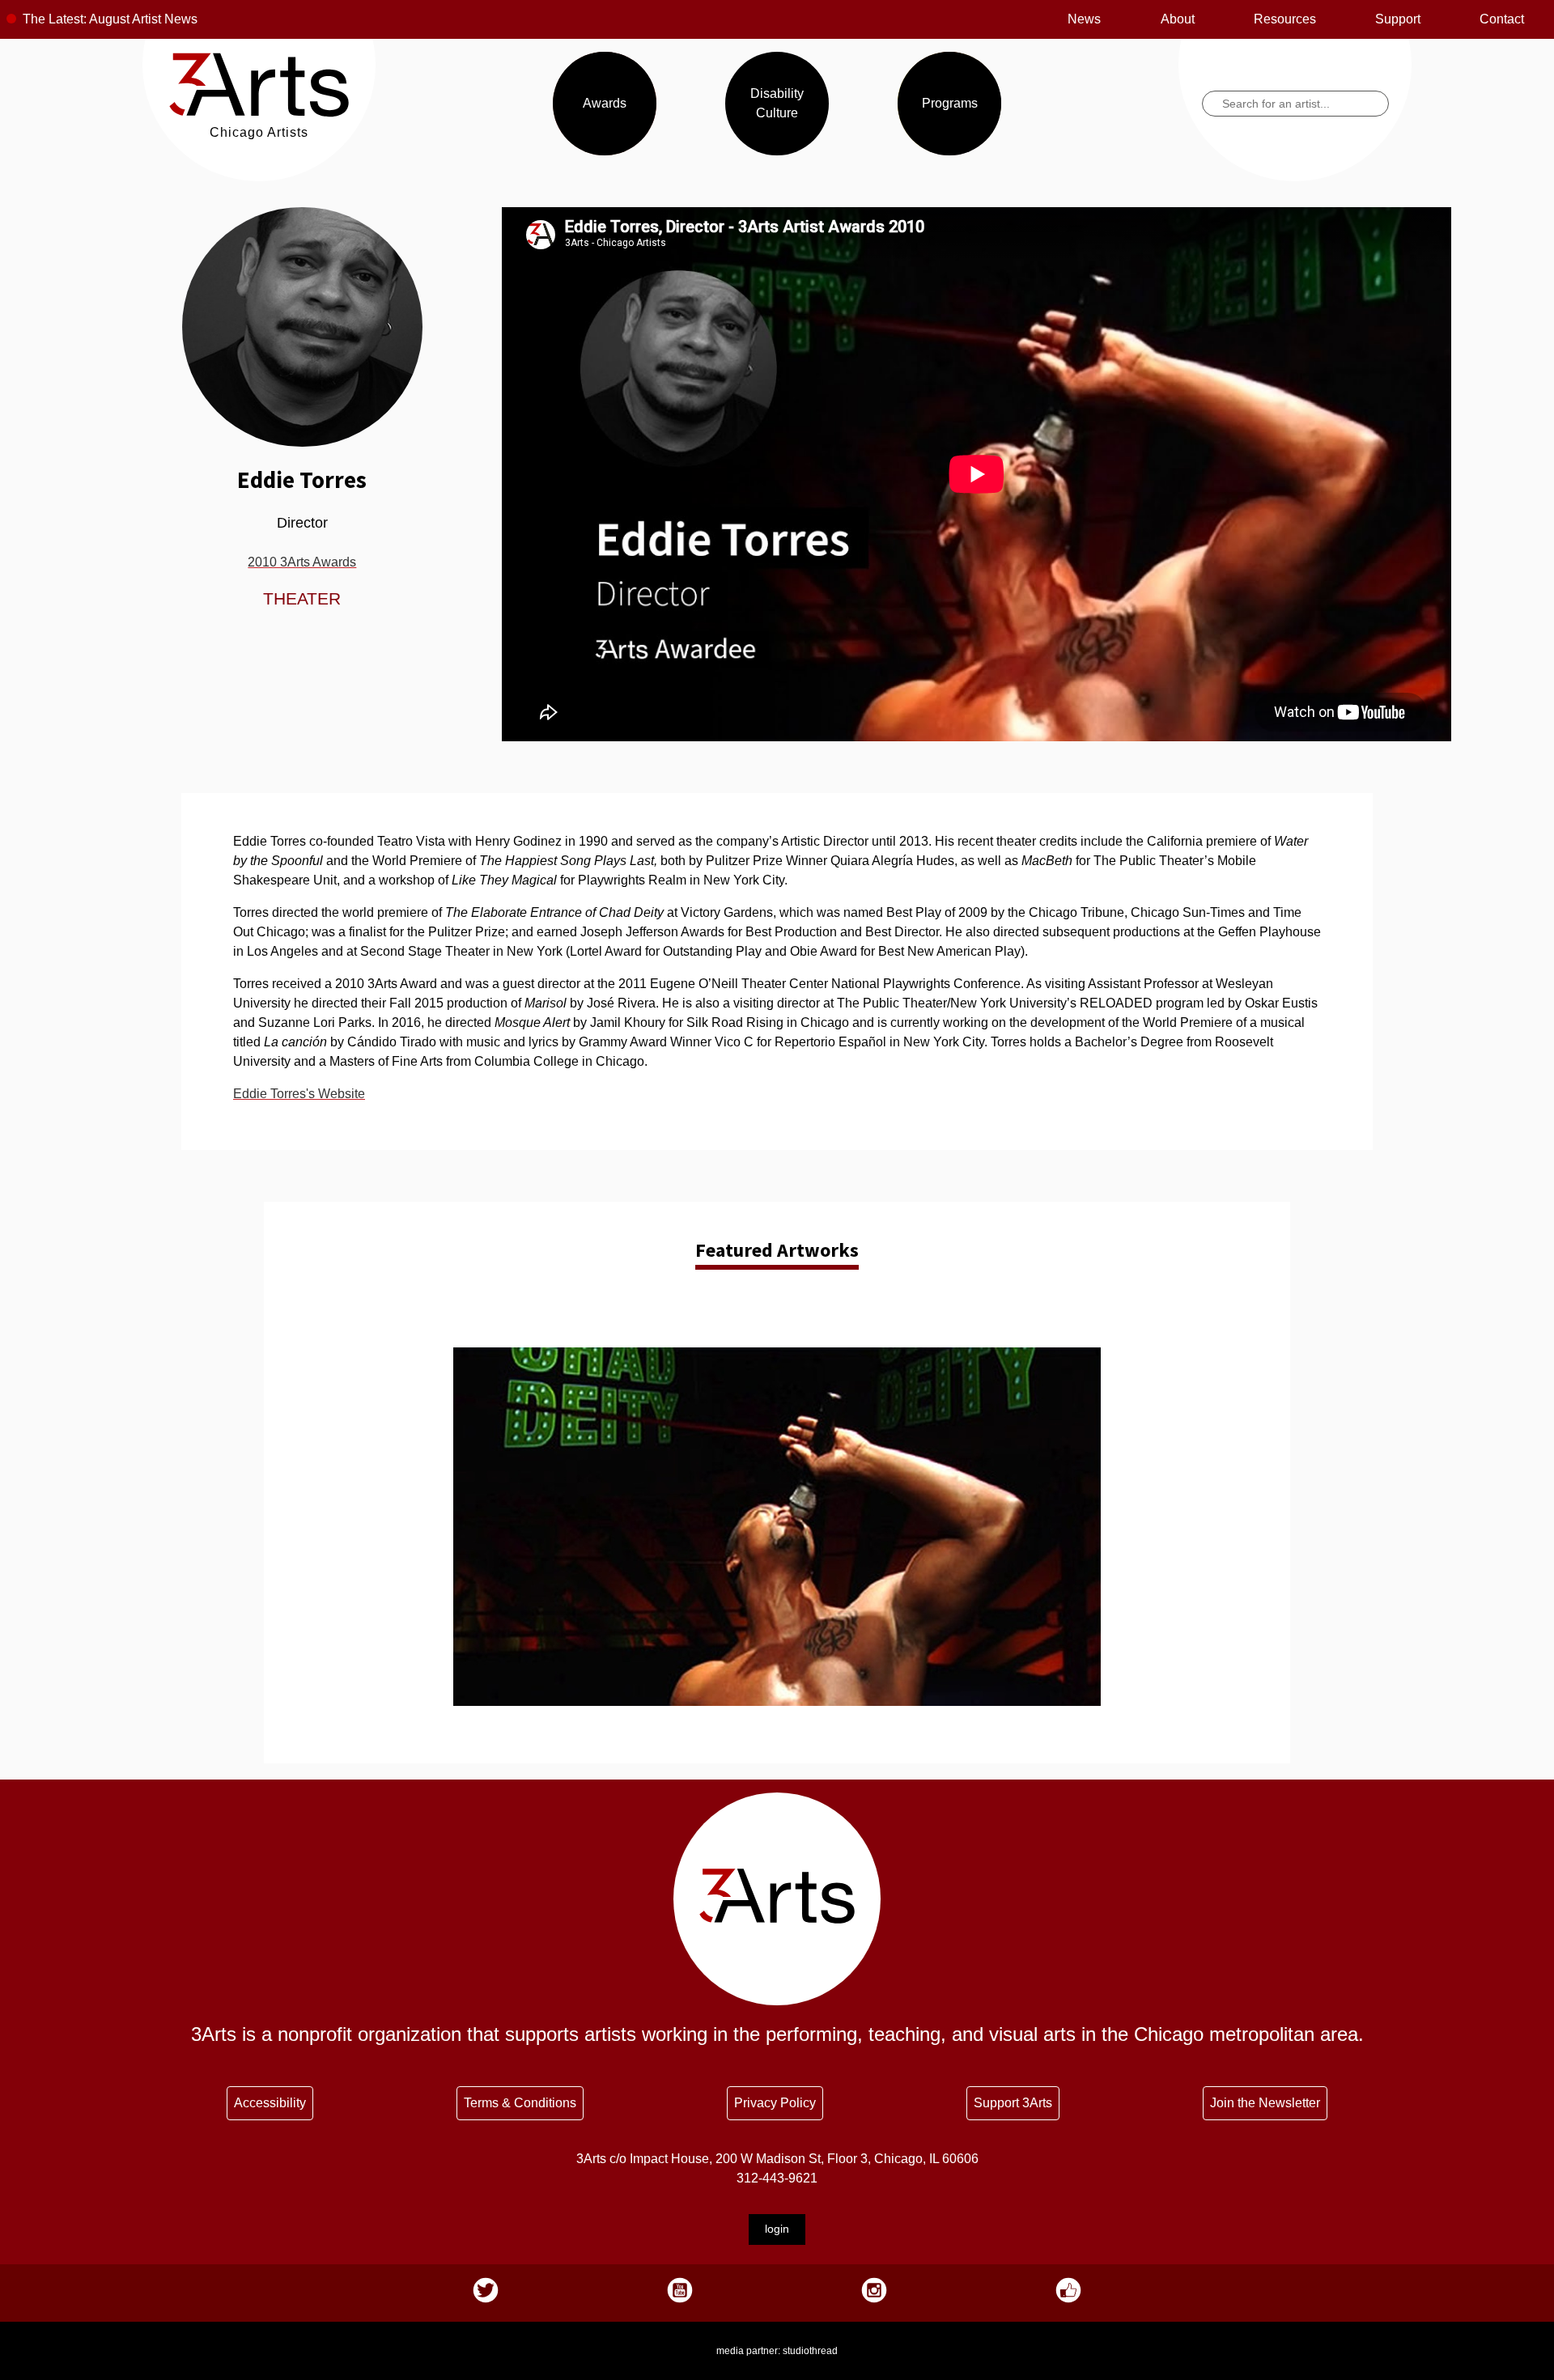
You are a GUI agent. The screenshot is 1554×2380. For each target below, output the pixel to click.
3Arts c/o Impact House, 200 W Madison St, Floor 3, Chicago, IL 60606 (777, 2159)
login (777, 2229)
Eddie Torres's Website (299, 1094)
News (1084, 19)
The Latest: (55, 19)
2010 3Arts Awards (302, 562)
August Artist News (143, 19)
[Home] (259, 113)
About (1178, 19)
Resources (1285, 19)
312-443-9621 (777, 2178)
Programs (950, 103)
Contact (1502, 19)
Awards (605, 103)
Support (1398, 19)
